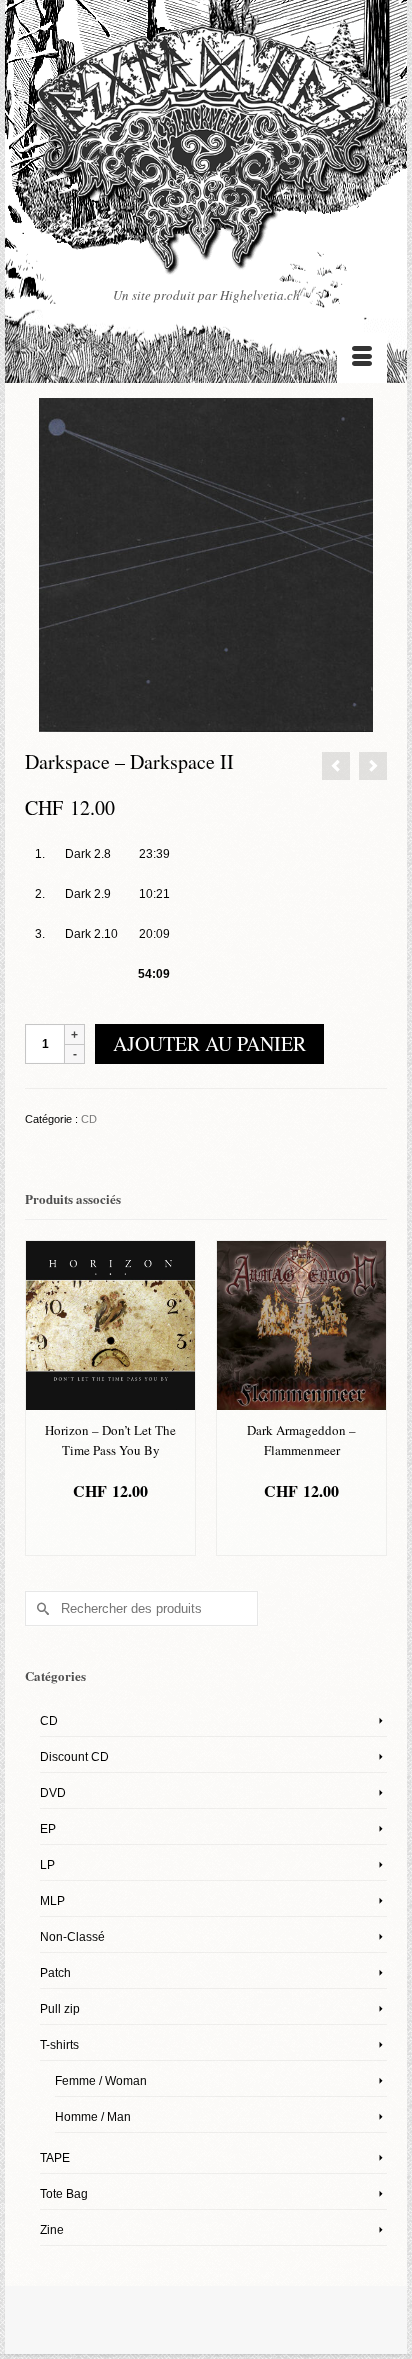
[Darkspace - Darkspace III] (373, 766)
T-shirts (59, 2045)
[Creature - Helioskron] (336, 766)
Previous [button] (42, 1400)
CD (89, 1119)
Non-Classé (72, 1937)
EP (48, 1829)
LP (47, 1865)
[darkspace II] (206, 564)
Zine (52, 2230)
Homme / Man (93, 2117)
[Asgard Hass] (206, 155)
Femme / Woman (101, 2081)
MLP (52, 1901)
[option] (110, 1398)
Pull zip (60, 2009)
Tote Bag (64, 2194)
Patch (55, 1973)
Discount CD (74, 1757)
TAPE (55, 2158)
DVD (53, 1793)
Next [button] (369, 1400)
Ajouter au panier (209, 1043)
